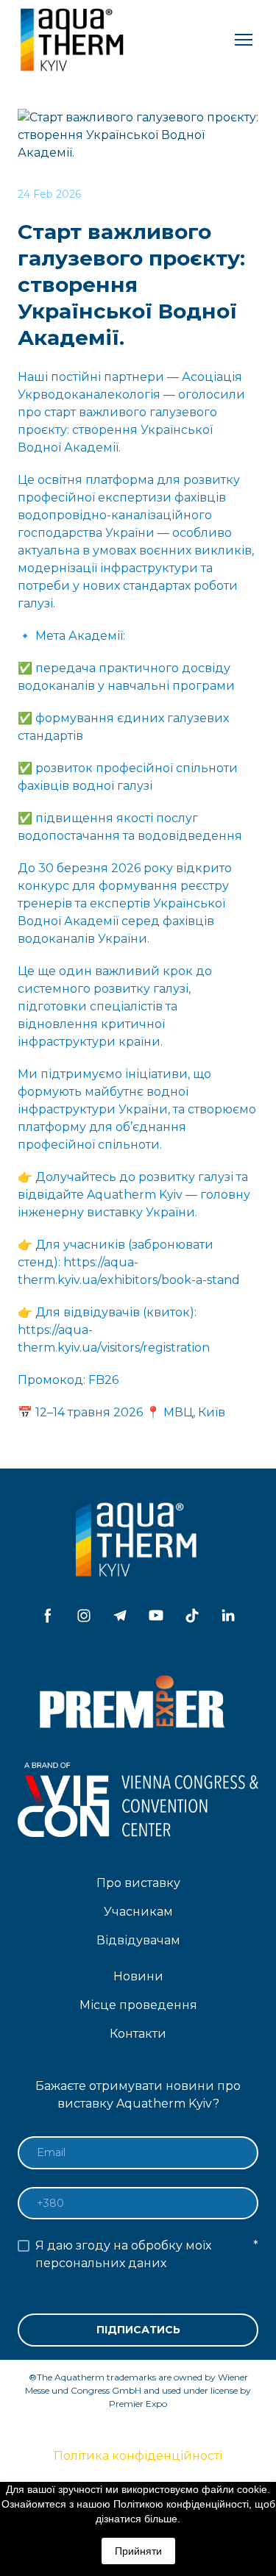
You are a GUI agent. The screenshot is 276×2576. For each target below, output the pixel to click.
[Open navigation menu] (244, 40)
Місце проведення (138, 2005)
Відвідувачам (138, 1940)
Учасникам (138, 1912)
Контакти (138, 2034)
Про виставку (138, 1883)
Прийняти (138, 2551)
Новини (138, 1976)
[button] (48, 1616)
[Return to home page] (74, 40)
